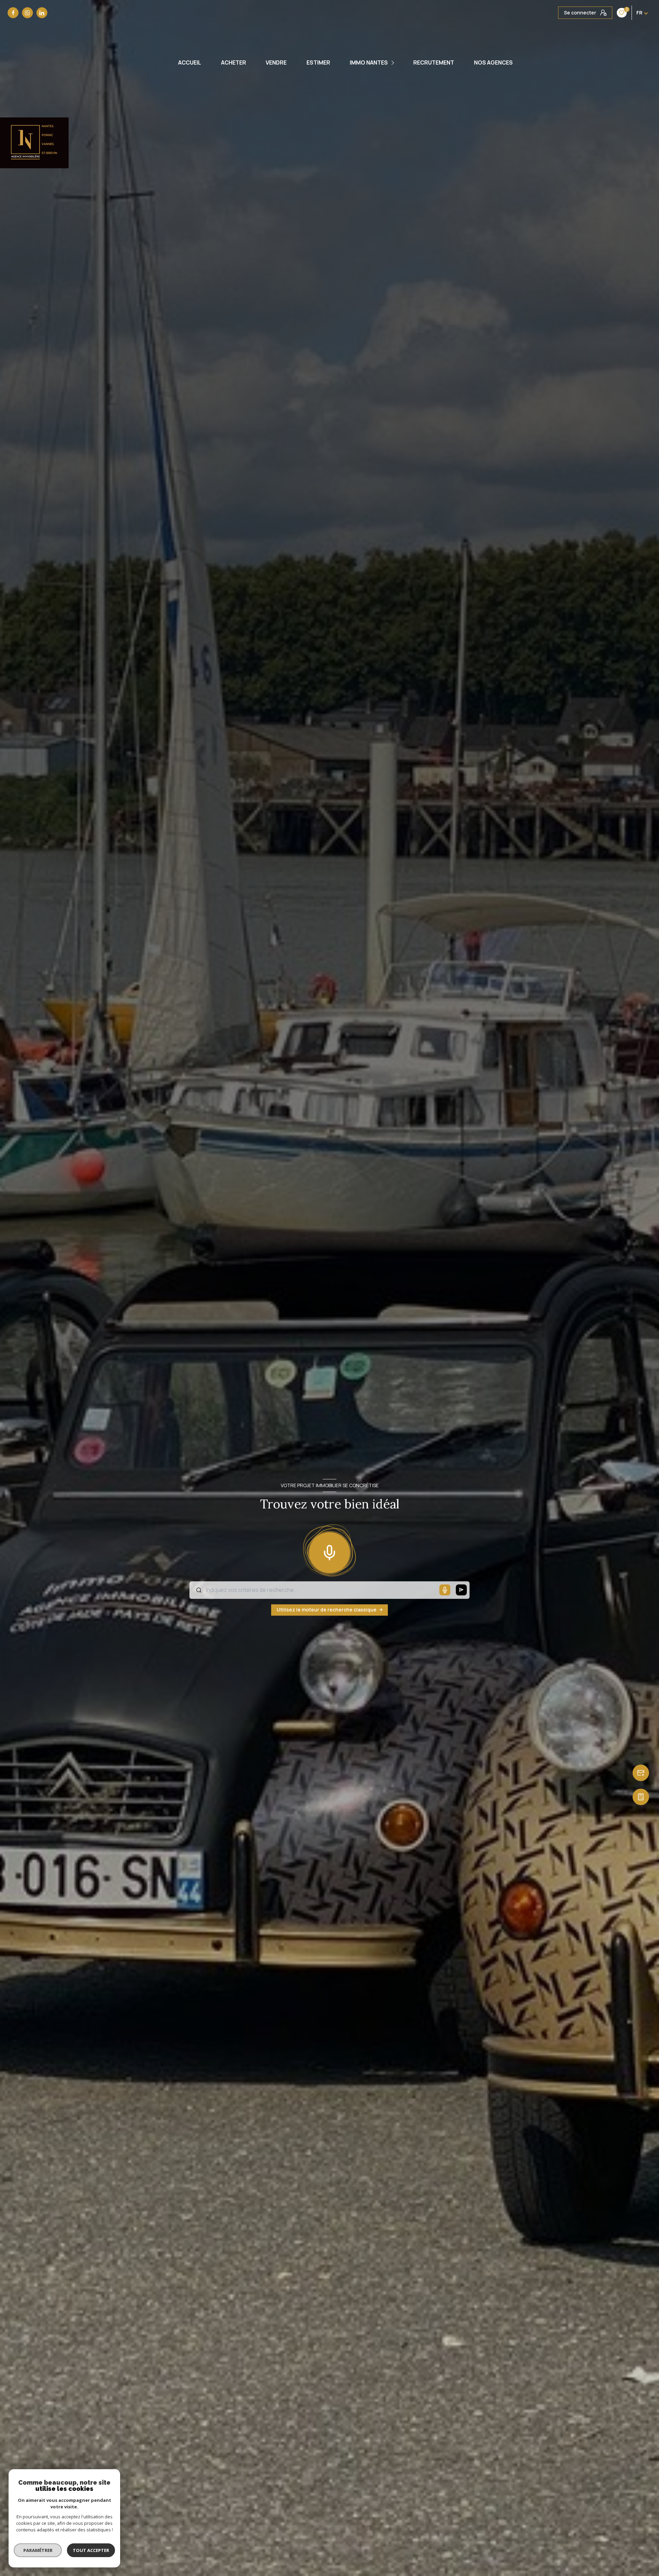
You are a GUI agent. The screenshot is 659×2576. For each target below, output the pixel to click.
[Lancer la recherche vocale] (329, 1551)
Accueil (190, 62)
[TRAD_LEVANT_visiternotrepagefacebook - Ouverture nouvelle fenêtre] (13, 13)
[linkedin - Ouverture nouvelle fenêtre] (42, 13)
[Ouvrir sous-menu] (394, 63)
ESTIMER (318, 62)
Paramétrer (38, 2550)
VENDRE (276, 62)
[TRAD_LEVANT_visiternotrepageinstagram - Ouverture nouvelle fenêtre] (27, 13)
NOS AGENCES (493, 62)
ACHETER (234, 62)
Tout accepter (91, 2550)
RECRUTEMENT (434, 62)
